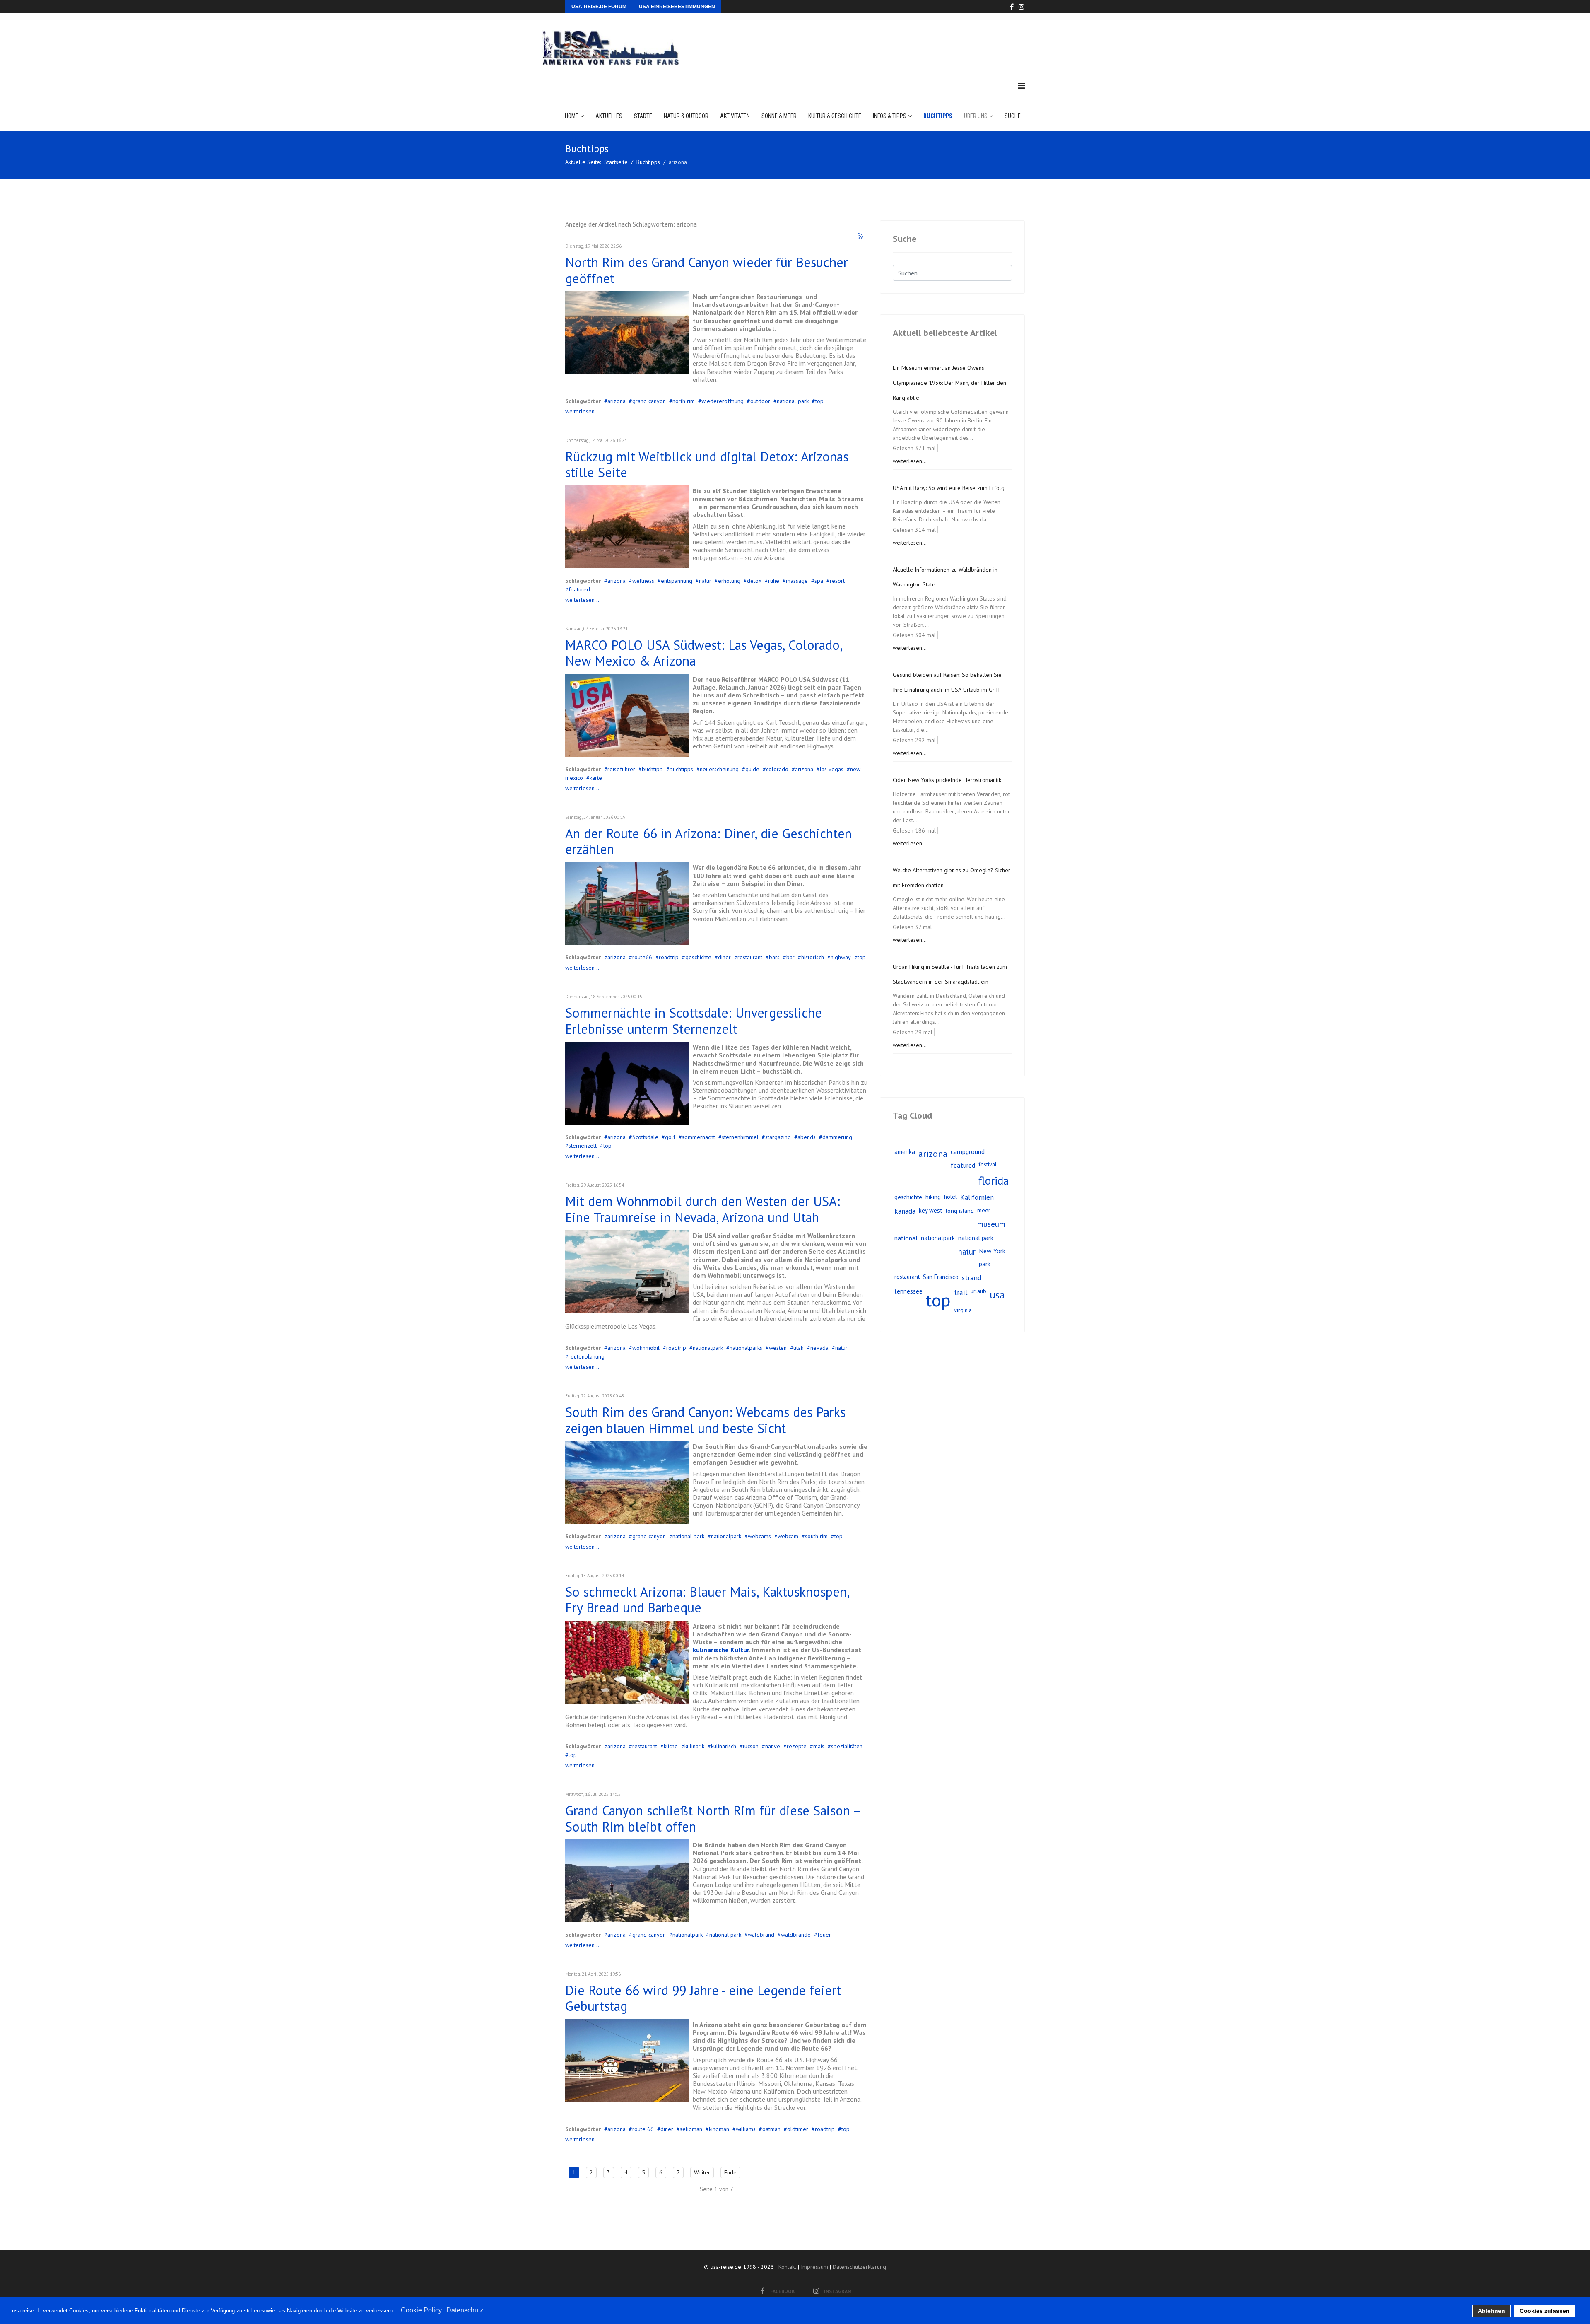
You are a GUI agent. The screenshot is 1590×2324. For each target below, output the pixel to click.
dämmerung (837, 1137)
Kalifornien (977, 1197)
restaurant (750, 957)
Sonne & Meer (779, 116)
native (773, 1746)
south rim (816, 1536)
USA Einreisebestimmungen (677, 7)
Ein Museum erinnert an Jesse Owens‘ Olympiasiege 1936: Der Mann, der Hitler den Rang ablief (949, 383)
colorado (777, 769)
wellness (643, 581)
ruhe (774, 581)
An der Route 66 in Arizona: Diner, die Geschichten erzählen (708, 841)
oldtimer (798, 2129)
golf (670, 1137)
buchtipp (652, 769)
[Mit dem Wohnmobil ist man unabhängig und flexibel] (627, 1272)
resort (837, 581)
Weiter (702, 2172)
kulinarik (694, 1746)
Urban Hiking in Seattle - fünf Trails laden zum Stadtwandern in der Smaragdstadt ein (950, 974)
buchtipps (681, 769)
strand (972, 1278)
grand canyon (649, 401)
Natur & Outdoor (686, 116)
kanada (905, 1211)
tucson (751, 1746)
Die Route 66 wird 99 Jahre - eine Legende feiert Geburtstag (703, 1998)
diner (724, 957)
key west (931, 1210)
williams (746, 2129)
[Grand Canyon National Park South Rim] (627, 1482)
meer (984, 1210)
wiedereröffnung (723, 401)
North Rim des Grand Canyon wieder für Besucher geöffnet (707, 270)
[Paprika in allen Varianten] (627, 1662)
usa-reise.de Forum (599, 7)
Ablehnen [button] (1491, 2311)
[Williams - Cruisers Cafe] (627, 903)
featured (579, 589)
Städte (643, 116)
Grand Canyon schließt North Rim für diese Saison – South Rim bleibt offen (713, 1818)
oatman (771, 2129)
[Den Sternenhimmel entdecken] (627, 1083)
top (819, 401)
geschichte (698, 957)
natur (705, 581)
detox (754, 581)
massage (797, 581)
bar (790, 957)
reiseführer (621, 769)
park (985, 1264)
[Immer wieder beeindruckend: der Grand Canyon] (627, 1881)
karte (596, 778)
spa (819, 581)
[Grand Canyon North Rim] (627, 333)
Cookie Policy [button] (421, 2310)
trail (961, 1292)
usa (997, 1295)
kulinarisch (724, 1746)
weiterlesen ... (583, 411)
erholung (729, 581)
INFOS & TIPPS (890, 116)
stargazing (778, 1137)
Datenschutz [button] (465, 2310)
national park (793, 401)
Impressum (814, 2267)
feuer (824, 1935)
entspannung (677, 581)
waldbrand (761, 1935)
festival (988, 1164)
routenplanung (587, 1356)
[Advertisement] (873, 39)
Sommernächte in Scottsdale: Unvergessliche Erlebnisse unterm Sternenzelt (694, 1021)
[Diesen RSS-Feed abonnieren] (861, 237)
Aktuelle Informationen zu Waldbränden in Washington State (945, 577)
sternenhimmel (740, 1137)
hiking (933, 1197)
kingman (719, 2129)
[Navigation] (1021, 86)
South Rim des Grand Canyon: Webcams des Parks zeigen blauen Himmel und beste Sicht (705, 1420)
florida (994, 1180)
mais (819, 1746)
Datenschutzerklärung (859, 2267)
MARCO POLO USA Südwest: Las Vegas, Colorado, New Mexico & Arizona (704, 653)
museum (991, 1224)
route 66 (643, 2129)
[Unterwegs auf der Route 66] (627, 2061)
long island (960, 1210)
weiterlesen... (910, 461)
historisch (813, 957)
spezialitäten (847, 1746)
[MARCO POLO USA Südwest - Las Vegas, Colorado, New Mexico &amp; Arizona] (627, 715)
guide (752, 769)
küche (671, 1746)
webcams (759, 1536)
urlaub (978, 1291)
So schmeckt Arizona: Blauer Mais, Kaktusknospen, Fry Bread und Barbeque (707, 1600)
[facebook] (1012, 7)
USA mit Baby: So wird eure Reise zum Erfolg (949, 488)
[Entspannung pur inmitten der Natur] (627, 527)
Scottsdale (645, 1137)
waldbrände (796, 1935)
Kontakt (787, 2267)
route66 (642, 957)
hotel (950, 1197)
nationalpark (708, 1348)
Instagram (838, 2291)
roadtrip (669, 957)
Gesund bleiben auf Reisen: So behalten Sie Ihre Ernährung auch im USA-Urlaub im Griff (947, 682)
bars (774, 957)
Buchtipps (938, 116)
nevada (819, 1348)
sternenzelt (583, 1146)
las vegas (832, 769)
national (906, 1238)
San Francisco (941, 1277)
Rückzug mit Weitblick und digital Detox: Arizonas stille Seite (707, 464)
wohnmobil (646, 1348)
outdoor (760, 401)
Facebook (783, 2291)
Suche (1013, 116)
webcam (788, 1536)
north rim (684, 401)
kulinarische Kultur (721, 1650)
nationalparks (746, 1348)
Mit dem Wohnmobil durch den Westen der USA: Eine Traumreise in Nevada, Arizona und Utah (703, 1209)
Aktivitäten (735, 116)
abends (807, 1137)
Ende (730, 2172)
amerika (905, 1151)
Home (572, 116)
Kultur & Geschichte (835, 116)
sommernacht (699, 1137)
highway (841, 957)
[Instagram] (1021, 7)
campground (968, 1151)
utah (799, 1348)
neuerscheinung (719, 769)
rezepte (797, 1746)
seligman (691, 2129)
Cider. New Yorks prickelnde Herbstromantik (947, 780)
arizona (617, 401)
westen (778, 1348)
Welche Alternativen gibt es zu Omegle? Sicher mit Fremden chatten (952, 878)
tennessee (908, 1291)
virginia (963, 1310)
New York (992, 1251)
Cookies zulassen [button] (1545, 2311)
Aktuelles (609, 116)
